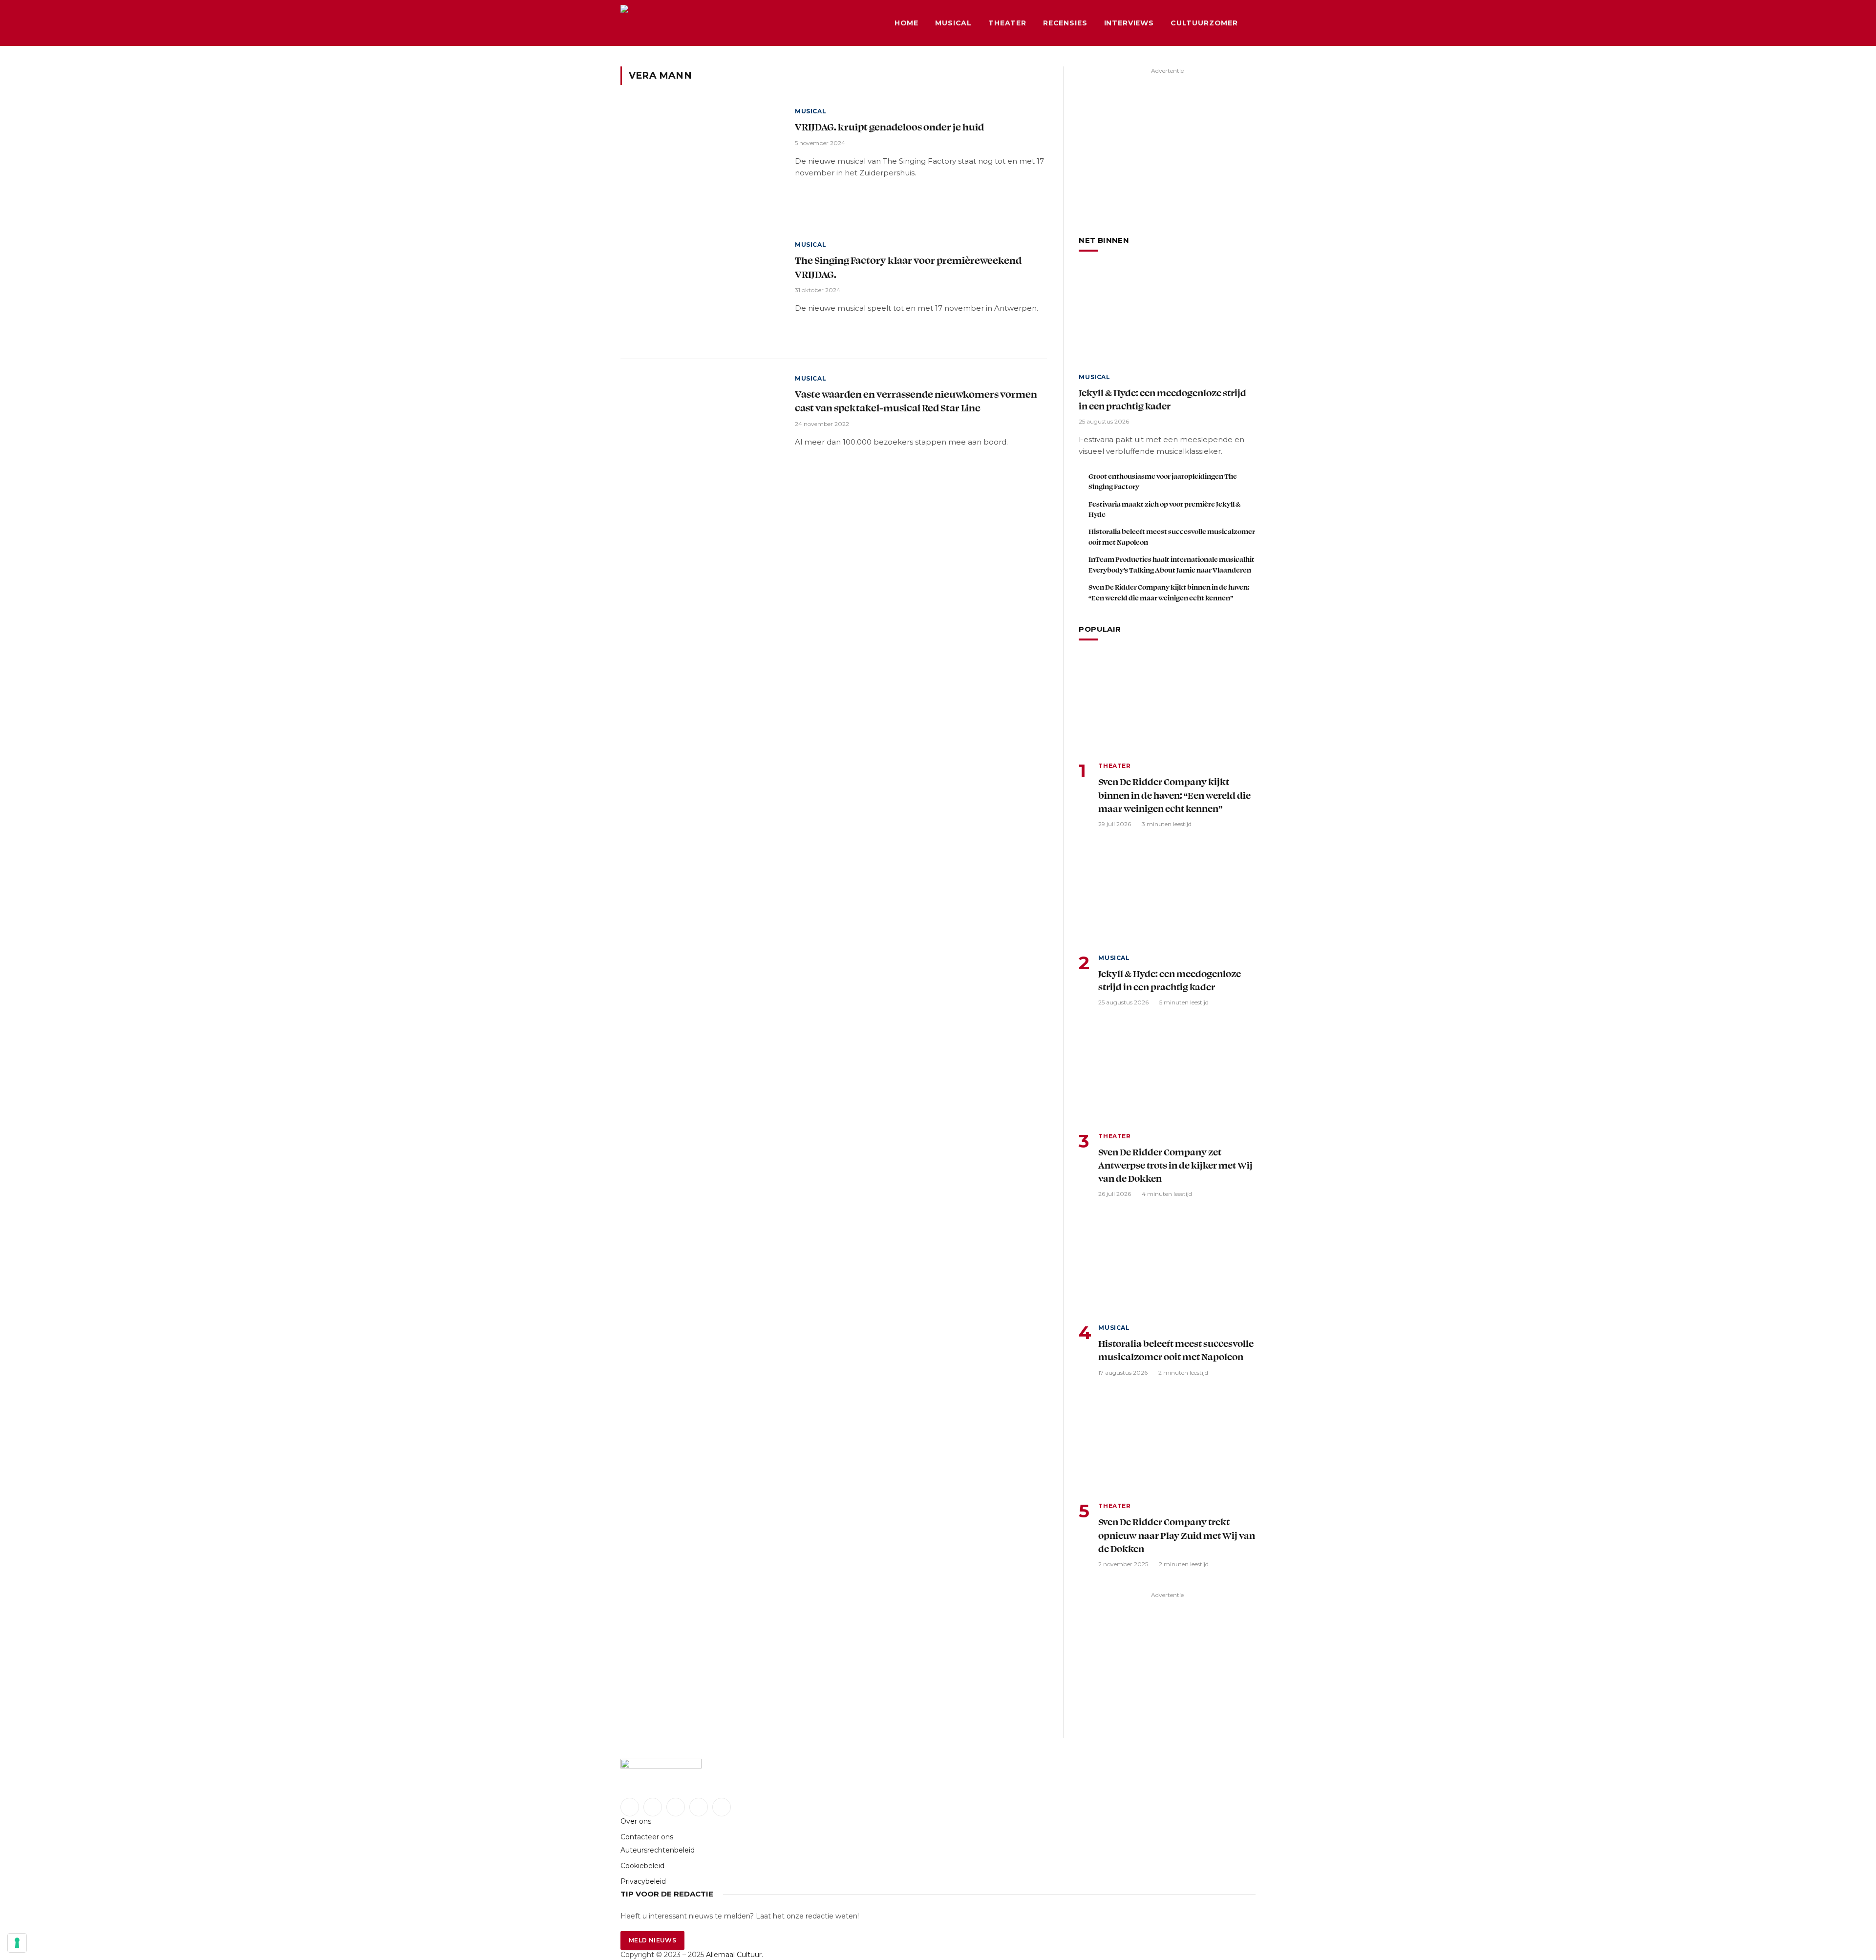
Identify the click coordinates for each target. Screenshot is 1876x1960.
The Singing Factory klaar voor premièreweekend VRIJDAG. (908, 267)
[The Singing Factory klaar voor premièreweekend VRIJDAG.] (702, 292)
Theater (1007, 23)
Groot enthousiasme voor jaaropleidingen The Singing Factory (1163, 481)
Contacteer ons (647, 1837)
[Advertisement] (1167, 146)
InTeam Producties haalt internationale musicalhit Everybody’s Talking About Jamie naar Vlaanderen (1172, 564)
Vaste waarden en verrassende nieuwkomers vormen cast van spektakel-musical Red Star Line (916, 401)
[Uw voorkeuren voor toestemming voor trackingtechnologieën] (17, 1943)
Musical (953, 23)
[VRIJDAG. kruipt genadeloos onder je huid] (702, 159)
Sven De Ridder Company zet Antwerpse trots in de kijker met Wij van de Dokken (1175, 1165)
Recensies (1065, 23)
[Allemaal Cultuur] (694, 23)
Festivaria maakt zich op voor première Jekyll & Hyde (1164, 509)
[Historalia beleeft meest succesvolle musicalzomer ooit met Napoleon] (1167, 1266)
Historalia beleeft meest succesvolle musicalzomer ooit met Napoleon (1172, 536)
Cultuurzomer (1204, 23)
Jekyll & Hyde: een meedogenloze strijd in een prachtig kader (1162, 399)
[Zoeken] (1255, 23)
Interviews (1129, 23)
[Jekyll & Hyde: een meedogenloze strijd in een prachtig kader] (1167, 315)
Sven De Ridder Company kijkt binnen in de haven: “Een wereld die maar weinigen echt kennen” (1169, 592)
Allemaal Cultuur (734, 1955)
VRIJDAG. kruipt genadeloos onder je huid (889, 127)
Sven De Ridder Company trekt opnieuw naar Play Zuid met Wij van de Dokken (1177, 1535)
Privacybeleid (643, 1881)
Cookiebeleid (642, 1866)
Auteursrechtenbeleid (658, 1850)
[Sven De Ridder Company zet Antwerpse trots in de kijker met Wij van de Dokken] (1167, 1075)
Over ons (636, 1821)
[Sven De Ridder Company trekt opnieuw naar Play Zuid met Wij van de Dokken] (1167, 1444)
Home (906, 23)
